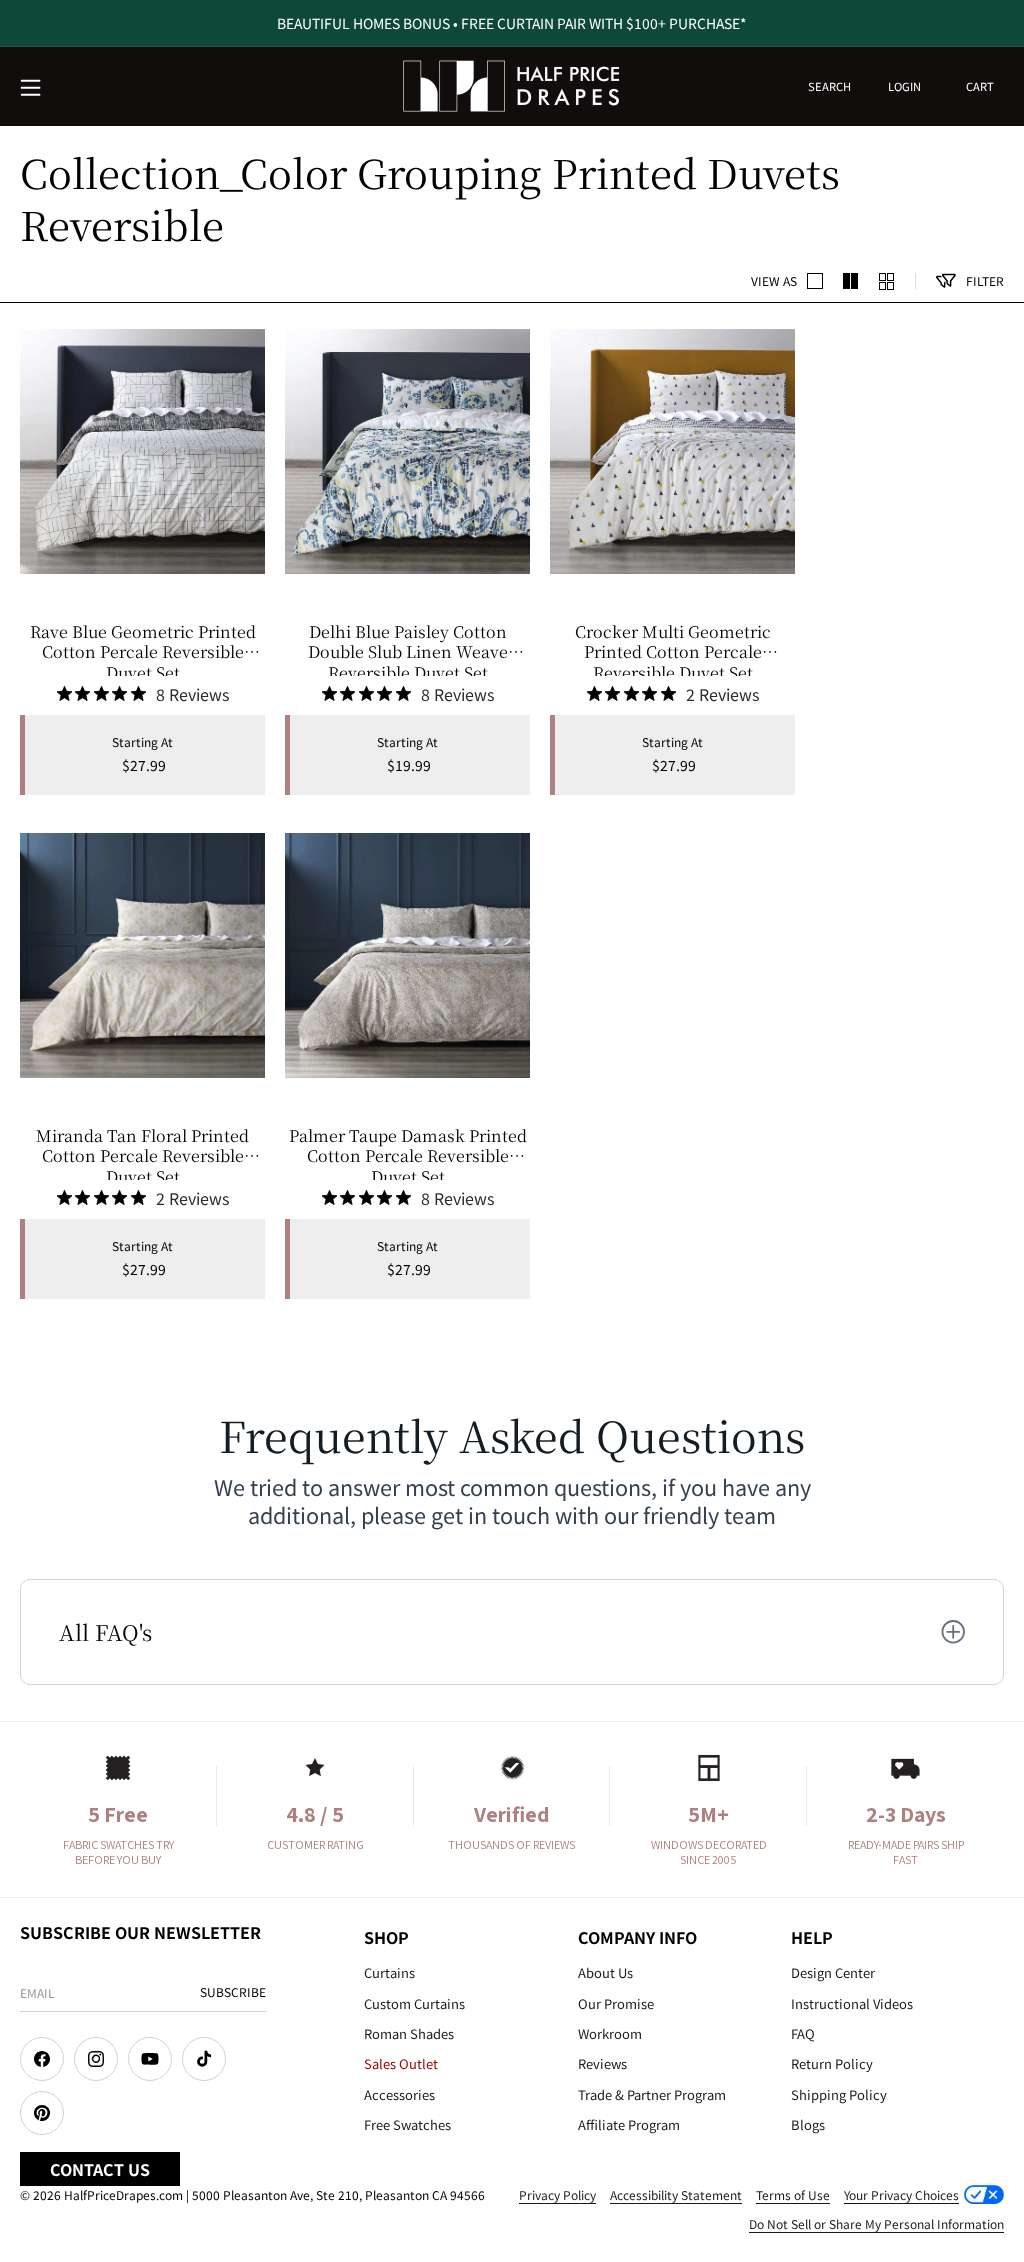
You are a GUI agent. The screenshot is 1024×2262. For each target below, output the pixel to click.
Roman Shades (409, 2033)
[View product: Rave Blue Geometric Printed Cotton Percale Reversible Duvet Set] (142, 451)
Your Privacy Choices (901, 2194)
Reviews (602, 2063)
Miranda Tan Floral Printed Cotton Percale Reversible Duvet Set (142, 1153)
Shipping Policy (839, 2094)
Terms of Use (793, 2194)
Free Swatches (407, 2124)
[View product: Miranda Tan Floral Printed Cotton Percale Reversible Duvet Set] (142, 955)
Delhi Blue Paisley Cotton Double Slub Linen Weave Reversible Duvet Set (408, 649)
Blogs (808, 2124)
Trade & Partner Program (652, 2094)
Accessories (399, 2094)
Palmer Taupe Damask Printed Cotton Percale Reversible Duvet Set (408, 1153)
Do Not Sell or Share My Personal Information (876, 2223)
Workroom (610, 2033)
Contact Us (100, 2169)
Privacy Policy (557, 2194)
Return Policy (832, 2063)
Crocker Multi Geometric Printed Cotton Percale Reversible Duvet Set (673, 649)
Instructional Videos (852, 2003)
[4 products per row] (851, 281)
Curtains (389, 1972)
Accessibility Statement (676, 2194)
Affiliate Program (629, 2124)
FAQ (803, 2033)
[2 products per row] (815, 281)
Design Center (833, 1972)
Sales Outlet (401, 2063)
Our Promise (616, 2003)
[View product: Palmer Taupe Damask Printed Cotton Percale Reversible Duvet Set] (407, 955)
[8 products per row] (887, 281)
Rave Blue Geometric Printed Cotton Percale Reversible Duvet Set (143, 649)
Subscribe (233, 1991)
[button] (32, 89)
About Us (605, 1972)
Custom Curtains (414, 2003)
